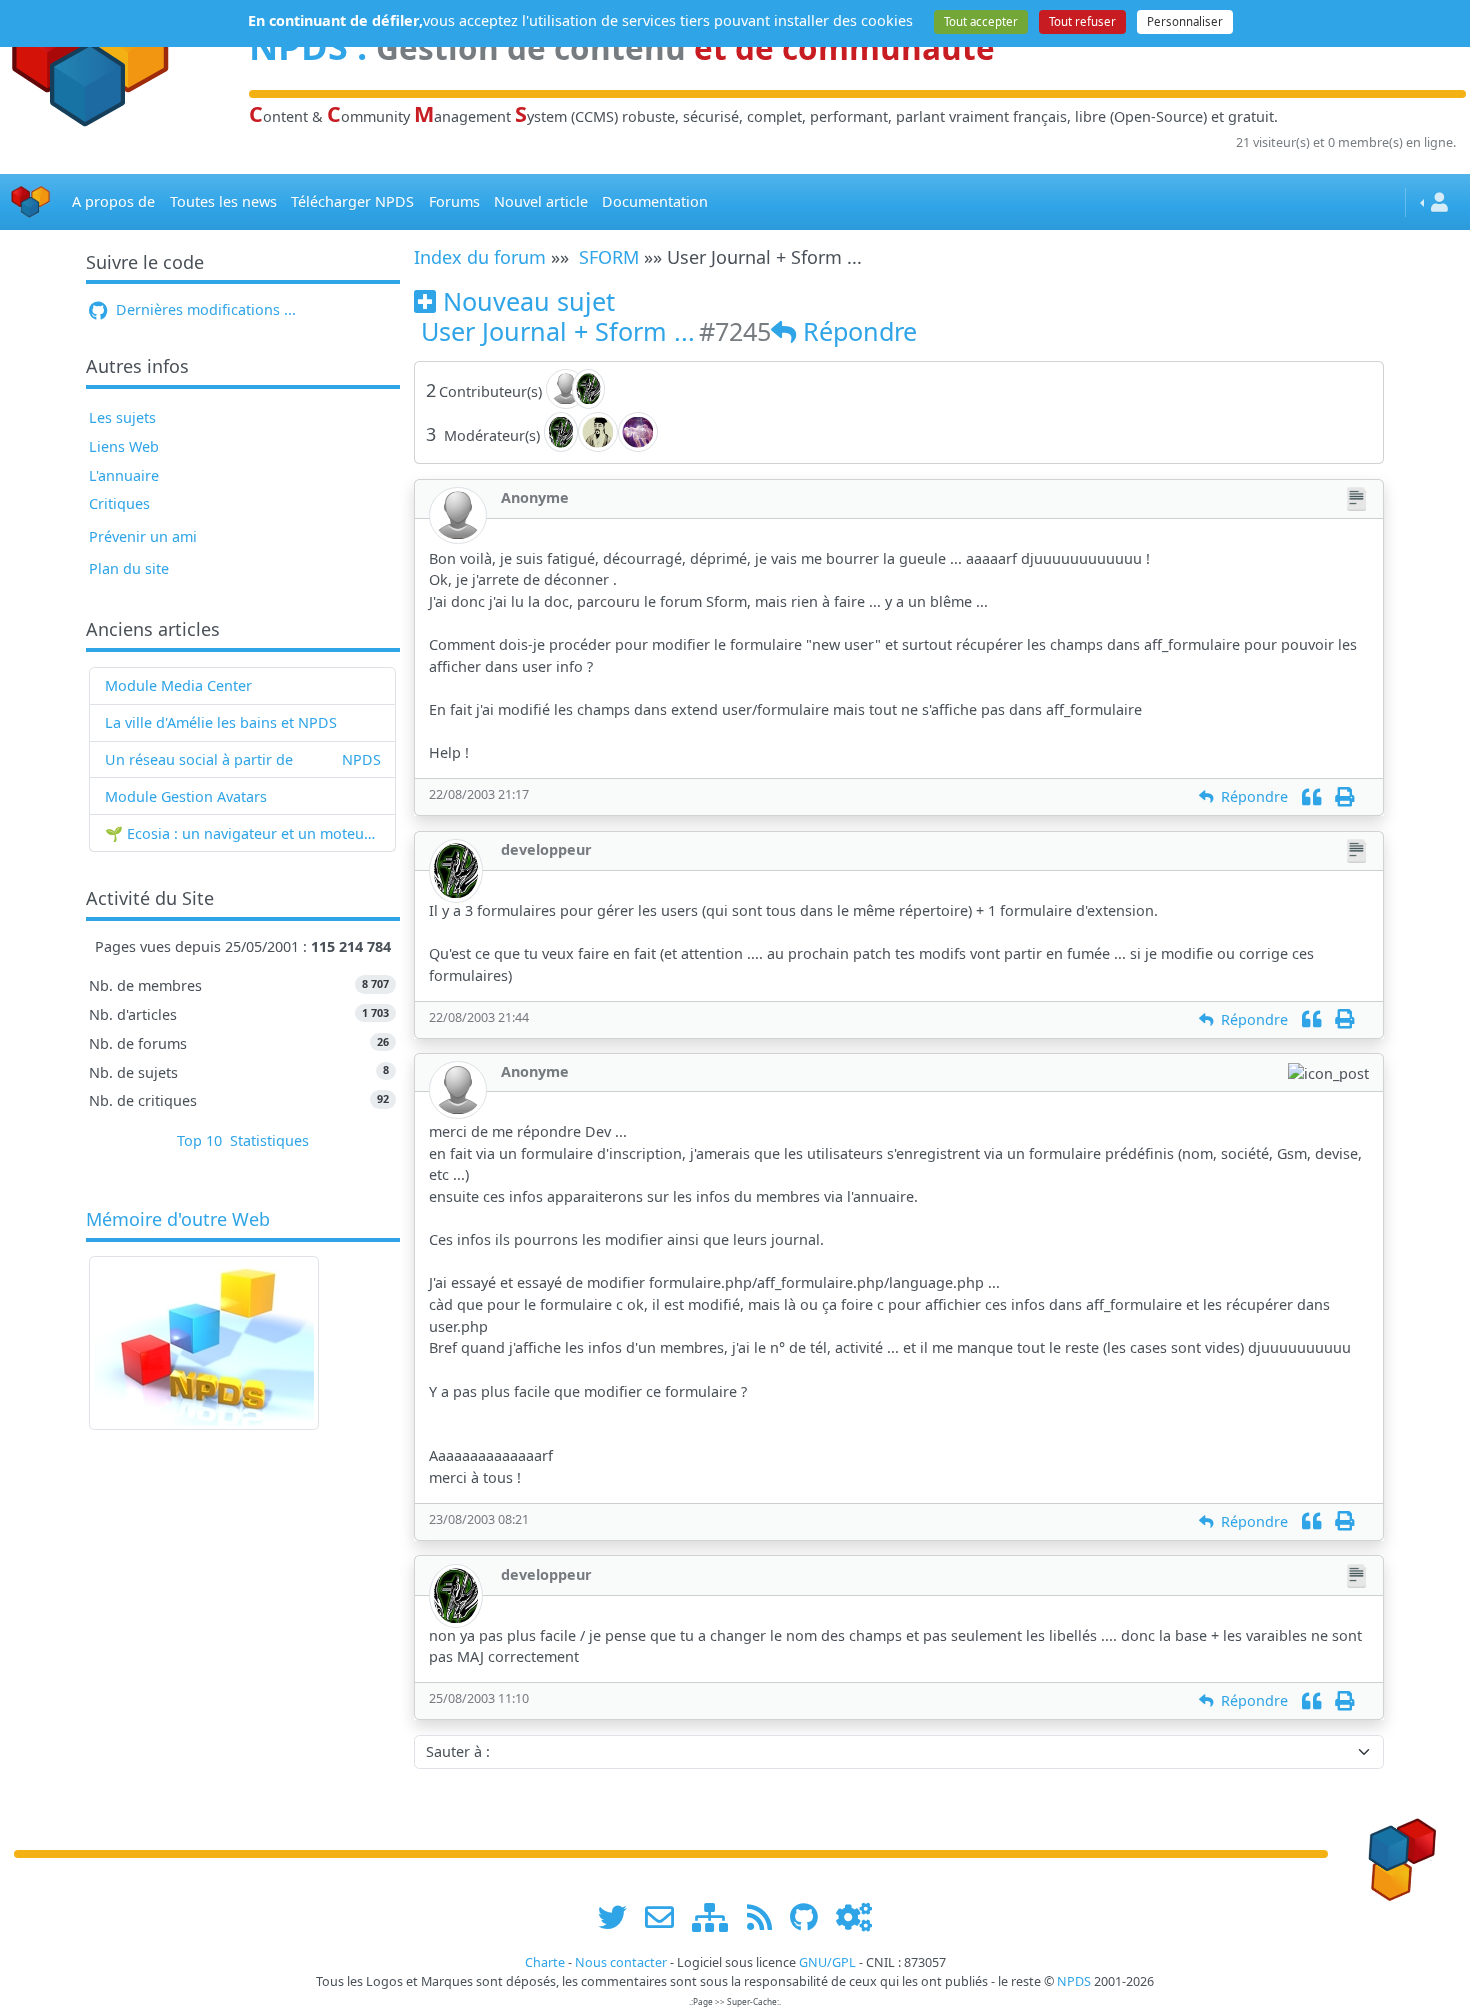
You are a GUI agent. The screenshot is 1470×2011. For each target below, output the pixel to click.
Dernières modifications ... (204, 309)
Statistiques (269, 1140)
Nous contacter (621, 1962)
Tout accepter (981, 21)
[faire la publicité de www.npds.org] (666, 1916)
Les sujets (122, 417)
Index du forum (480, 257)
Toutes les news (223, 201)
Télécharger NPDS (352, 201)
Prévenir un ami (143, 536)
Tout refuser (1082, 21)
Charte (545, 1962)
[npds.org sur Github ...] (811, 1916)
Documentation (655, 201)
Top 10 (199, 1140)
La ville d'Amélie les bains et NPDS (221, 722)
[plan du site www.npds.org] (717, 1916)
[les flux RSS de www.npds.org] (766, 1916)
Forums (454, 201)
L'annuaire (124, 475)
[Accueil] (31, 202)
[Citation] (1311, 796)
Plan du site (129, 568)
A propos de (113, 201)
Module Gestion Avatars (186, 796)
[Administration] (854, 1916)
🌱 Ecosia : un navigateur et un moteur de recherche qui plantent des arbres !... (243, 833)
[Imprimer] (1344, 796)
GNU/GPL (827, 1962)
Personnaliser (1185, 21)
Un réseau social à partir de (199, 759)
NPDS (361, 759)
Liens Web (124, 446)
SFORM (609, 257)
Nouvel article (541, 201)
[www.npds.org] (1396, 1852)
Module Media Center (178, 685)
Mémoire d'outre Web (178, 1220)
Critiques (119, 503)
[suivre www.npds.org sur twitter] (619, 1916)
